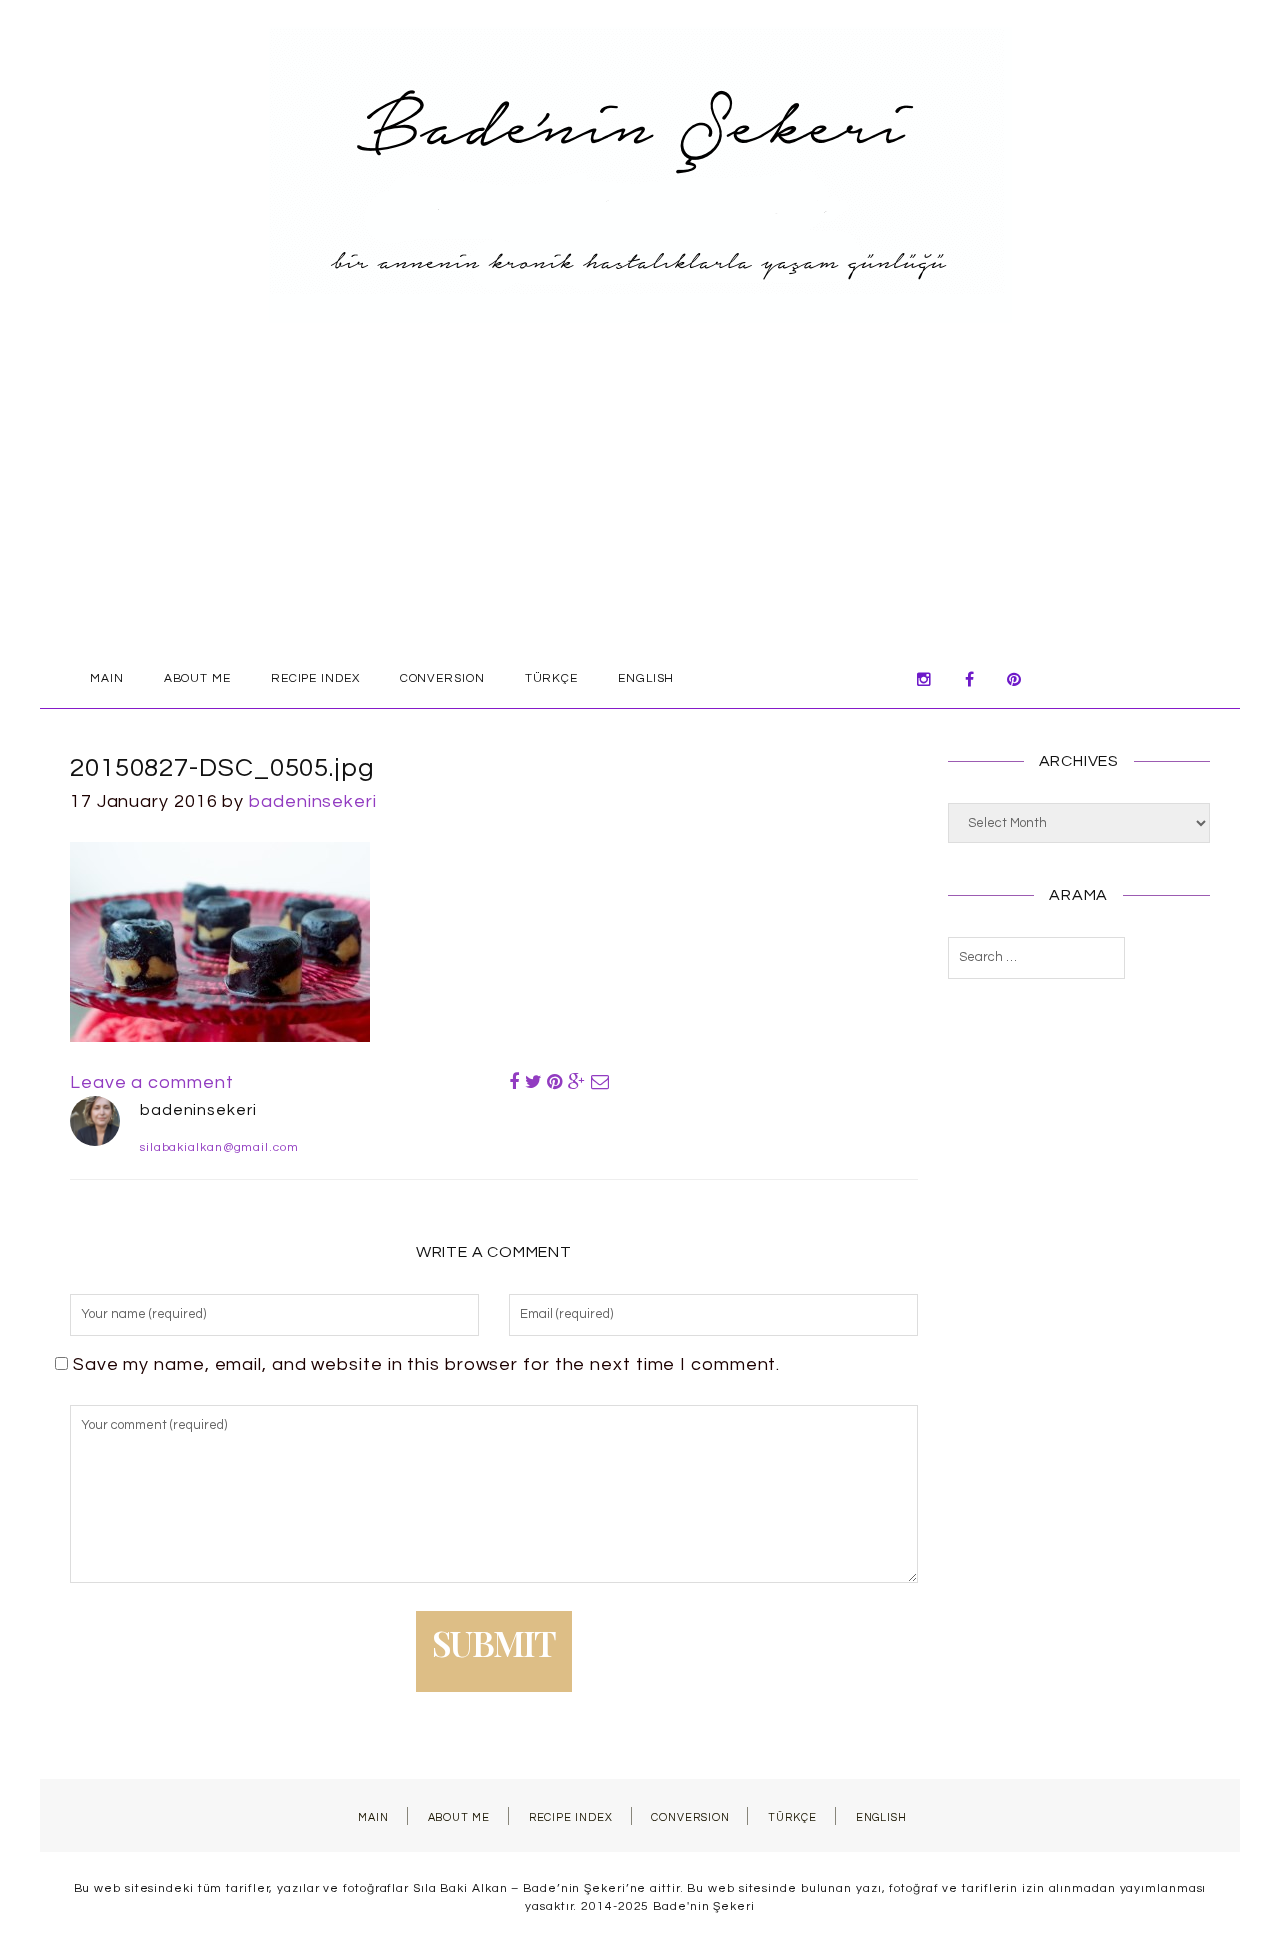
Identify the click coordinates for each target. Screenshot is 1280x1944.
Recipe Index (315, 678)
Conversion (442, 678)
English (646, 678)
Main (107, 678)
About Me (197, 678)
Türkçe (551, 678)
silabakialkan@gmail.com (219, 1147)
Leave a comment (152, 1082)
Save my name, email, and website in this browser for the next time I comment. (426, 1364)
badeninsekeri (313, 801)
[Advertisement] (640, 500)
